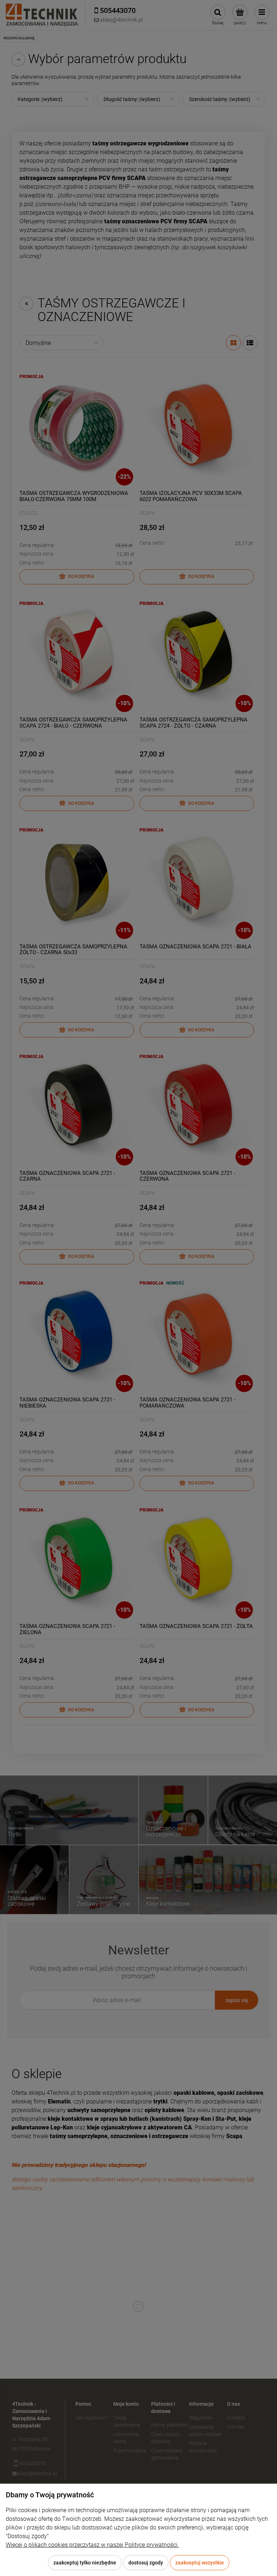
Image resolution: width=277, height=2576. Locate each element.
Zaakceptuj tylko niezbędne (85, 2563)
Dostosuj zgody (146, 2563)
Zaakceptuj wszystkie (200, 2563)
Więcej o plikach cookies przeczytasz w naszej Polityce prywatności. (92, 2545)
